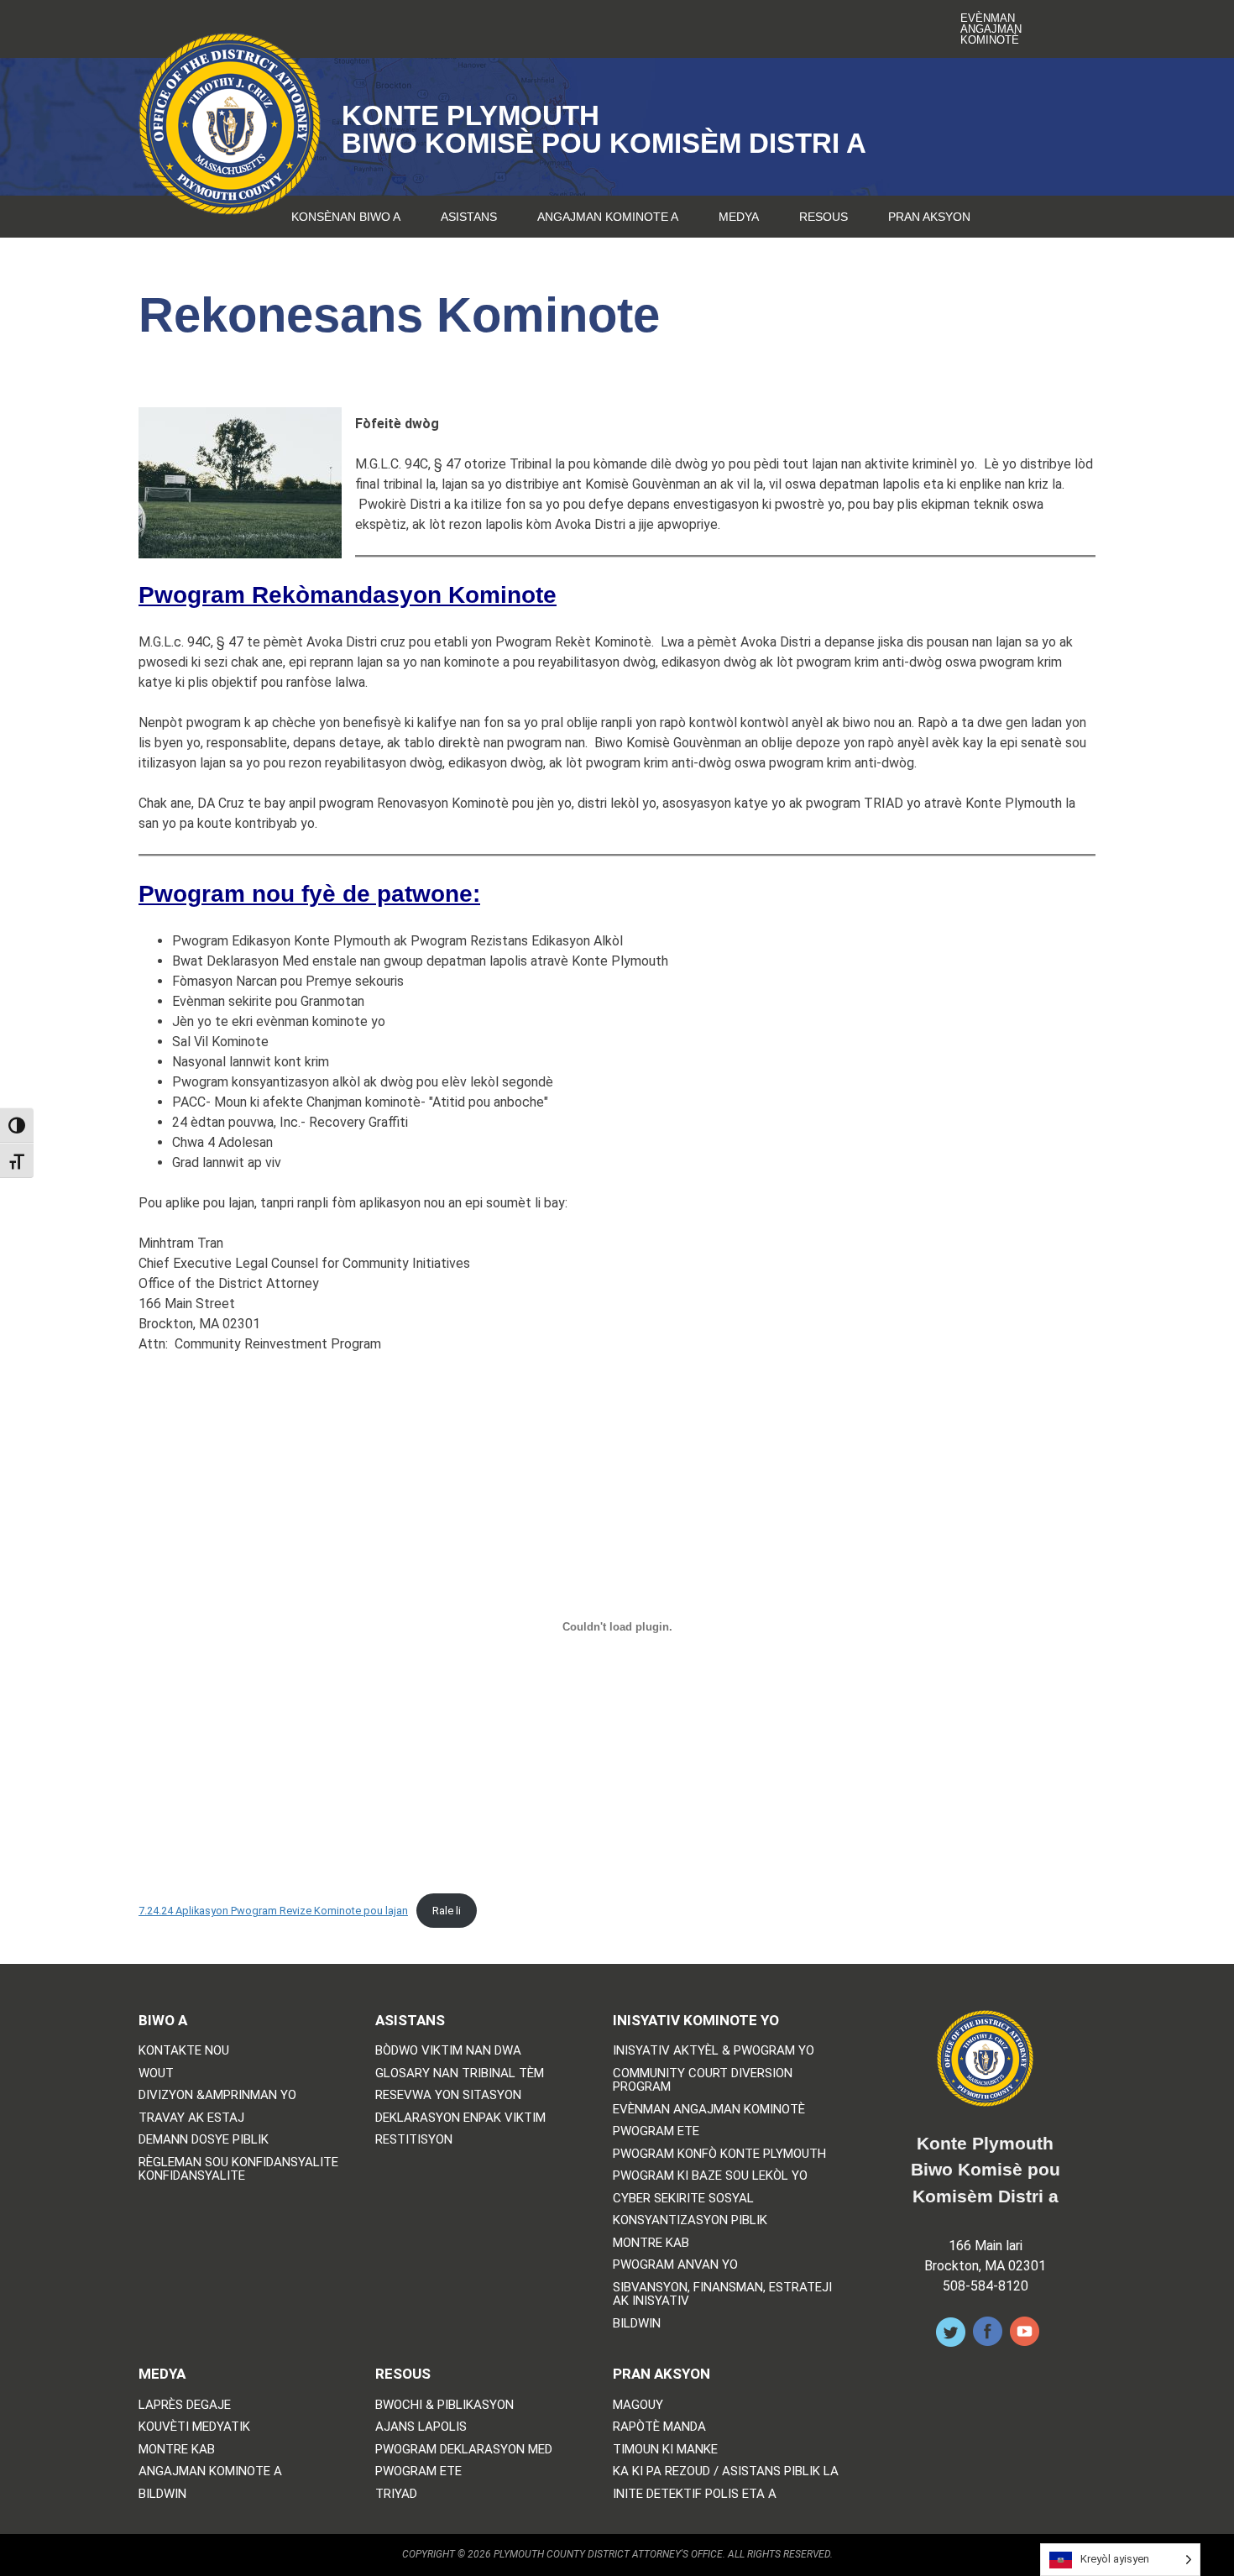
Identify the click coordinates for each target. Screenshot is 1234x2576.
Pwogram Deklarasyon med (464, 2450)
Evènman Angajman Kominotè (991, 29)
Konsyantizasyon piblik (690, 2220)
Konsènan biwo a (346, 217)
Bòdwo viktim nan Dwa (448, 2051)
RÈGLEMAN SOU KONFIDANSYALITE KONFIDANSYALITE (238, 2169)
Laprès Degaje (185, 2405)
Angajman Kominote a (608, 217)
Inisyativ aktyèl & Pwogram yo (714, 2051)
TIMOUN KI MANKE (665, 2450)
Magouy (638, 2405)
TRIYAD (396, 2494)
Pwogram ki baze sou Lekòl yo (710, 2176)
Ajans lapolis (421, 2427)
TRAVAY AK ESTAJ (191, 2118)
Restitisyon (414, 2140)
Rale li (447, 1911)
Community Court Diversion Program (703, 2080)
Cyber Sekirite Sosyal (683, 2199)
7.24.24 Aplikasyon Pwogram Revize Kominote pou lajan (273, 1911)
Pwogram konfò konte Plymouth (719, 2154)
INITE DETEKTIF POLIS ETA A (695, 2494)
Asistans (469, 217)
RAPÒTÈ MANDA (659, 2427)
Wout (156, 2073)
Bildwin (637, 2324)
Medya (739, 217)
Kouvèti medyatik (194, 2427)
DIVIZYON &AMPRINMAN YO (217, 2095)
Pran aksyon (929, 217)
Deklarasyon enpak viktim (460, 2118)
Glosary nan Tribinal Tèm (460, 2073)
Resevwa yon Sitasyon (448, 2095)
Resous (824, 217)
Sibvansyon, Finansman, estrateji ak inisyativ (722, 2294)
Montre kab (651, 2243)
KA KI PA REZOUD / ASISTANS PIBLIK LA (726, 2471)
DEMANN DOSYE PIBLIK (204, 2140)
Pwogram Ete (656, 2131)
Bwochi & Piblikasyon (444, 2405)
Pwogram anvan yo (675, 2265)
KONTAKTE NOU (184, 2051)
